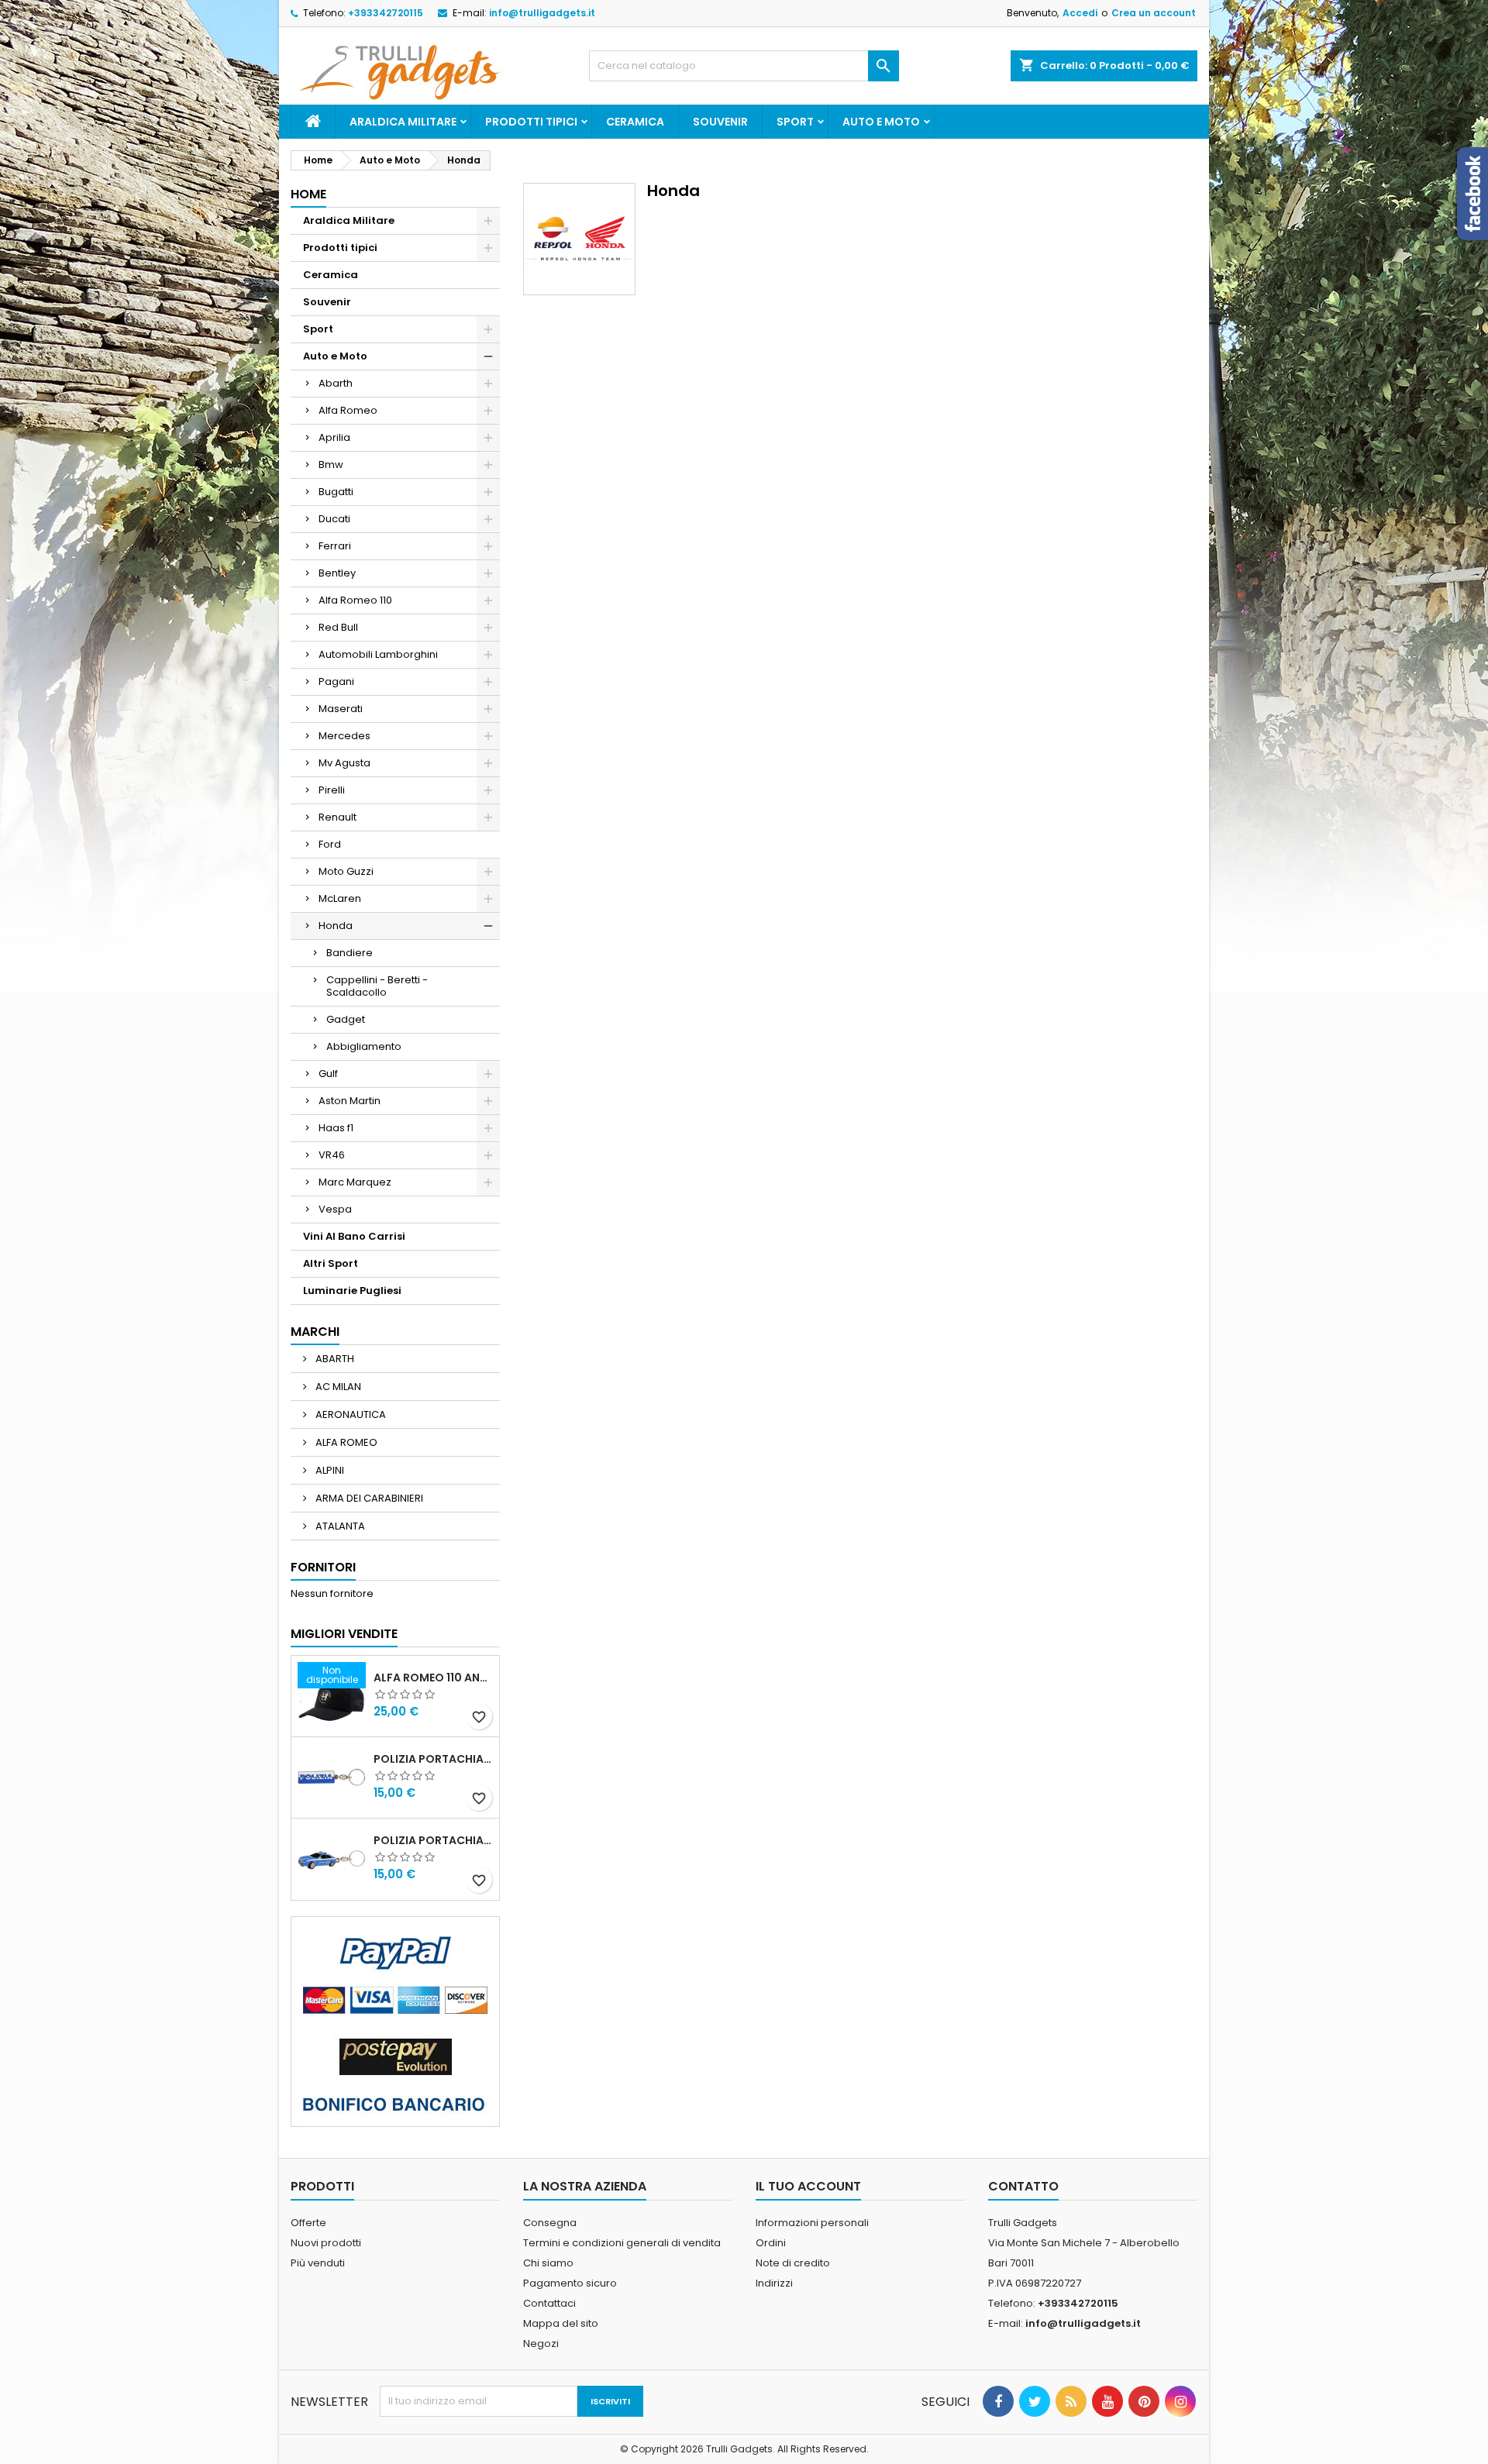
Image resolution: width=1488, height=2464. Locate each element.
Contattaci (549, 2303)
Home (308, 194)
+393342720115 (386, 13)
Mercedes (344, 736)
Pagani (336, 681)
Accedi (1080, 13)
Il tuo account (808, 2186)
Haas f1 (336, 1128)
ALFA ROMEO (345, 1442)
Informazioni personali (812, 2223)
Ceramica (635, 122)
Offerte (308, 2223)
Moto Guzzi (346, 871)
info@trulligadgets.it (542, 13)
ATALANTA (339, 1526)
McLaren (340, 898)
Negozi (541, 2344)
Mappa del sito (561, 2323)
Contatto (1023, 2186)
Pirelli (332, 790)
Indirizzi (774, 2283)
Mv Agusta (344, 763)
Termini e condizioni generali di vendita (622, 2243)
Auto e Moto (881, 122)
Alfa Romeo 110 (355, 600)
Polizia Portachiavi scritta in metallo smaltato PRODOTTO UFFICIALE (433, 1759)
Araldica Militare (403, 122)
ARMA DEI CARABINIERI (368, 1498)
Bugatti (336, 492)
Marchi (315, 1332)
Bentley (337, 573)
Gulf (328, 1074)
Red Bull (338, 627)
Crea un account (1154, 13)
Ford (330, 844)
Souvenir (720, 122)
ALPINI (329, 1470)
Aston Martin (350, 1101)
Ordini (771, 2243)
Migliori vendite (344, 1634)
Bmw (331, 465)
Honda (336, 926)
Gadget (346, 1019)
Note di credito (793, 2263)
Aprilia (334, 437)
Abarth (336, 383)
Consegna (550, 2223)
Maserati (341, 709)
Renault (338, 817)
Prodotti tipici (531, 122)
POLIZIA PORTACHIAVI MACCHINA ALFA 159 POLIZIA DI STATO (433, 1840)
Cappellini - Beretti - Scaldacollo (377, 986)
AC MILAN (337, 1387)
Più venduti (318, 2263)
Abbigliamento (364, 1046)
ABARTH (334, 1359)
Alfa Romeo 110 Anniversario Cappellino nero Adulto (433, 1678)
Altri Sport (331, 1263)
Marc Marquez (355, 1182)
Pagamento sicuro (570, 2283)
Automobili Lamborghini (378, 654)
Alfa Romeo (348, 410)
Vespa (335, 1209)
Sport (795, 122)
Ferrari (335, 546)
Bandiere (350, 953)
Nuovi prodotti (326, 2243)
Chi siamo (548, 2263)
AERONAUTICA (350, 1414)
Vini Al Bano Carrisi (354, 1236)
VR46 (332, 1155)
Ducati (334, 519)
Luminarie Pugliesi (352, 1291)
